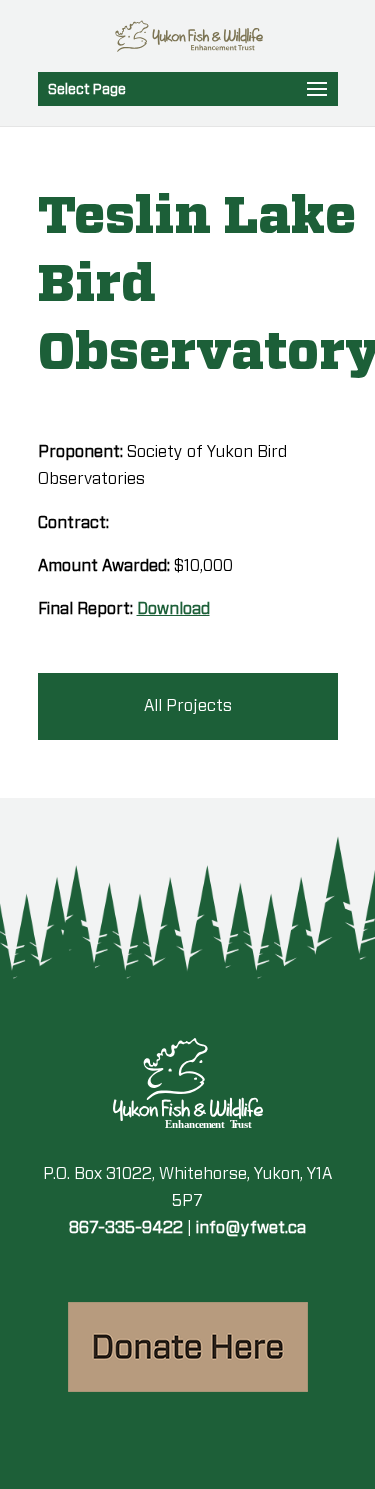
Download (173, 609)
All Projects (188, 706)
